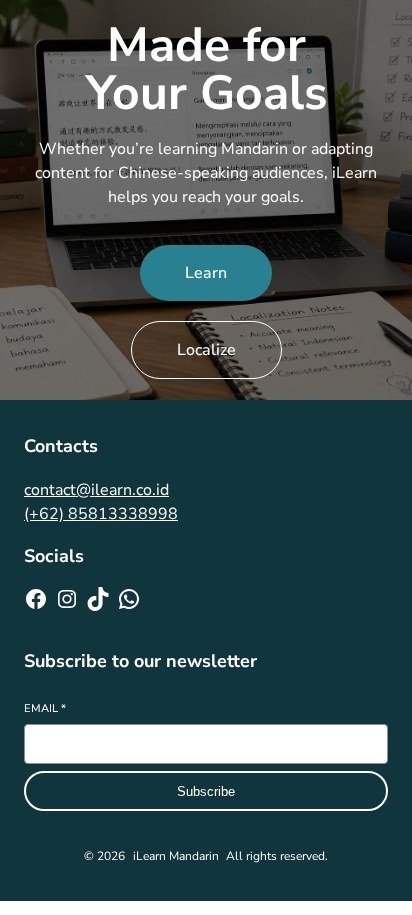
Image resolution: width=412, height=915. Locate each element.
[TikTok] (98, 599)
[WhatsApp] (129, 599)
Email (45, 708)
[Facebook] (36, 599)
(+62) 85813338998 (101, 514)
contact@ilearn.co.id (96, 490)
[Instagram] (67, 599)
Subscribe (206, 791)
